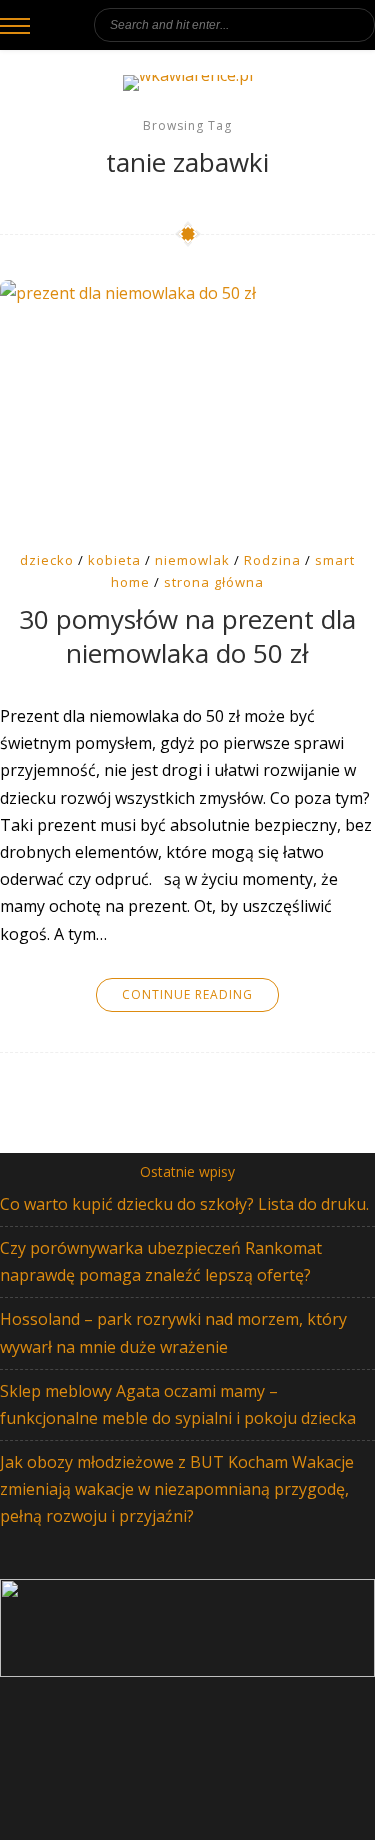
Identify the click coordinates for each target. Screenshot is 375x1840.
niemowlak (192, 560)
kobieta (114, 560)
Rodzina (272, 560)
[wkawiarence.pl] (188, 83)
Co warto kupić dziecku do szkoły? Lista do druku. (184, 1204)
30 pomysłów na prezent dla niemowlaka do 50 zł (187, 637)
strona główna (214, 582)
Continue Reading (187, 994)
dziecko (47, 560)
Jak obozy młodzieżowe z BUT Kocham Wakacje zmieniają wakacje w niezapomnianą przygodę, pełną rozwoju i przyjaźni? (177, 1489)
